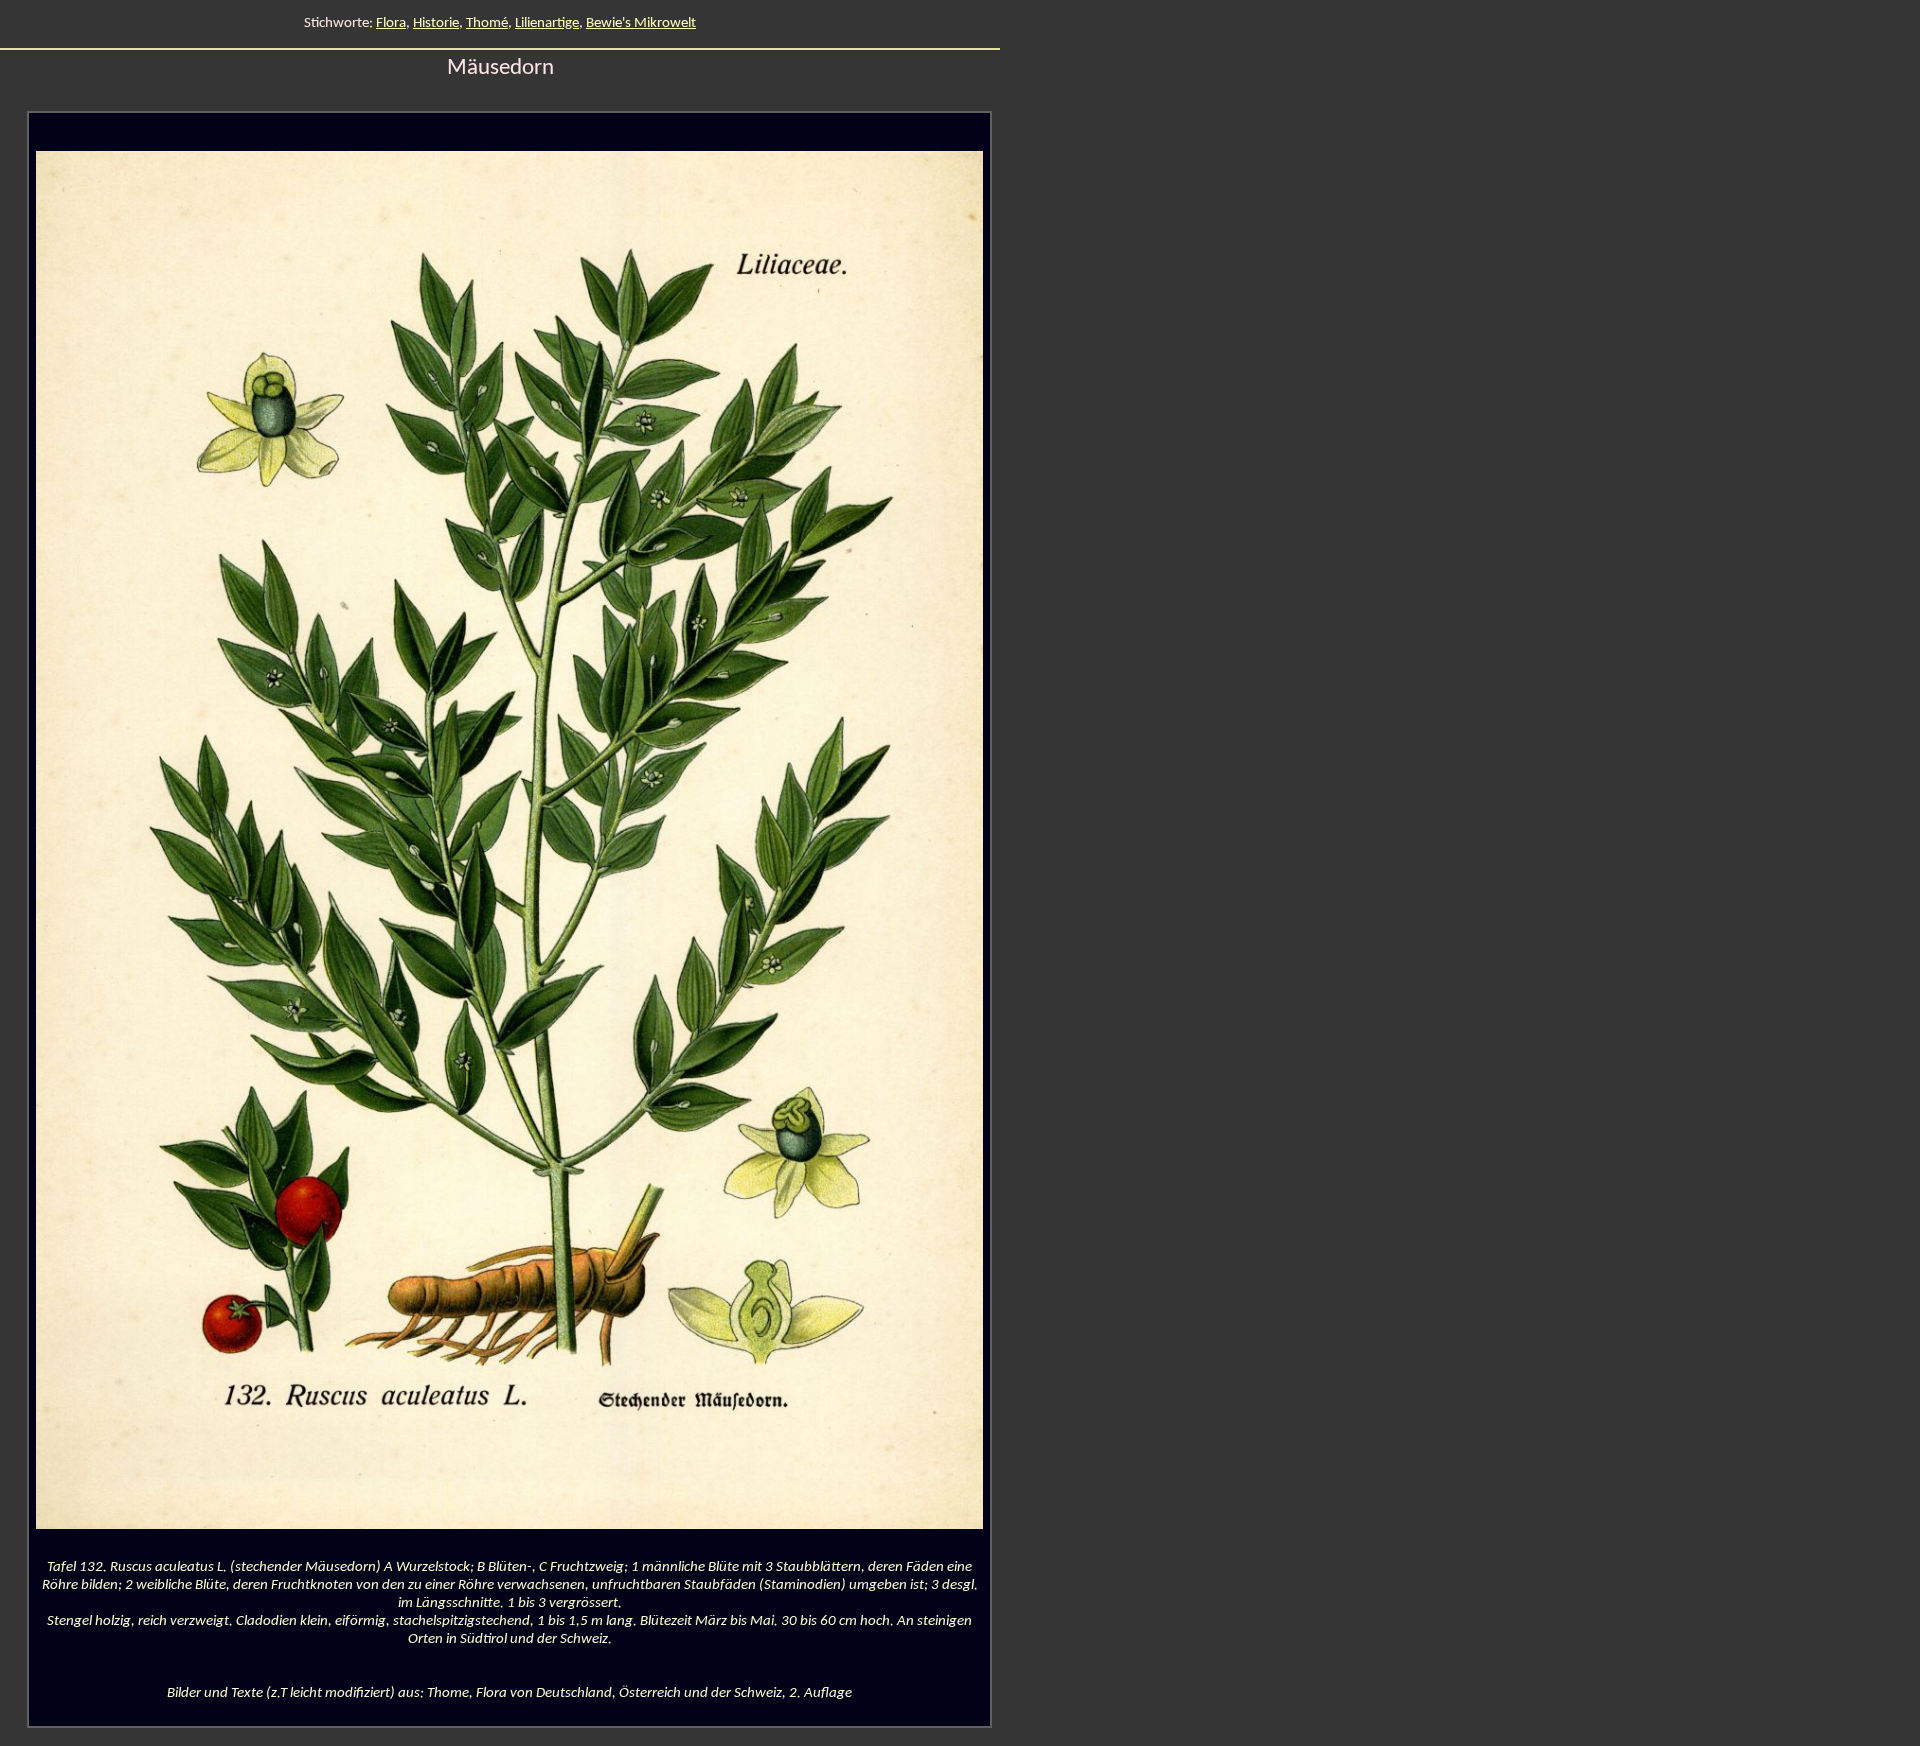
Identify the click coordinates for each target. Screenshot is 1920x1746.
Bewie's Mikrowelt (641, 23)
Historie (436, 23)
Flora (391, 23)
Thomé (487, 23)
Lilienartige (547, 23)
